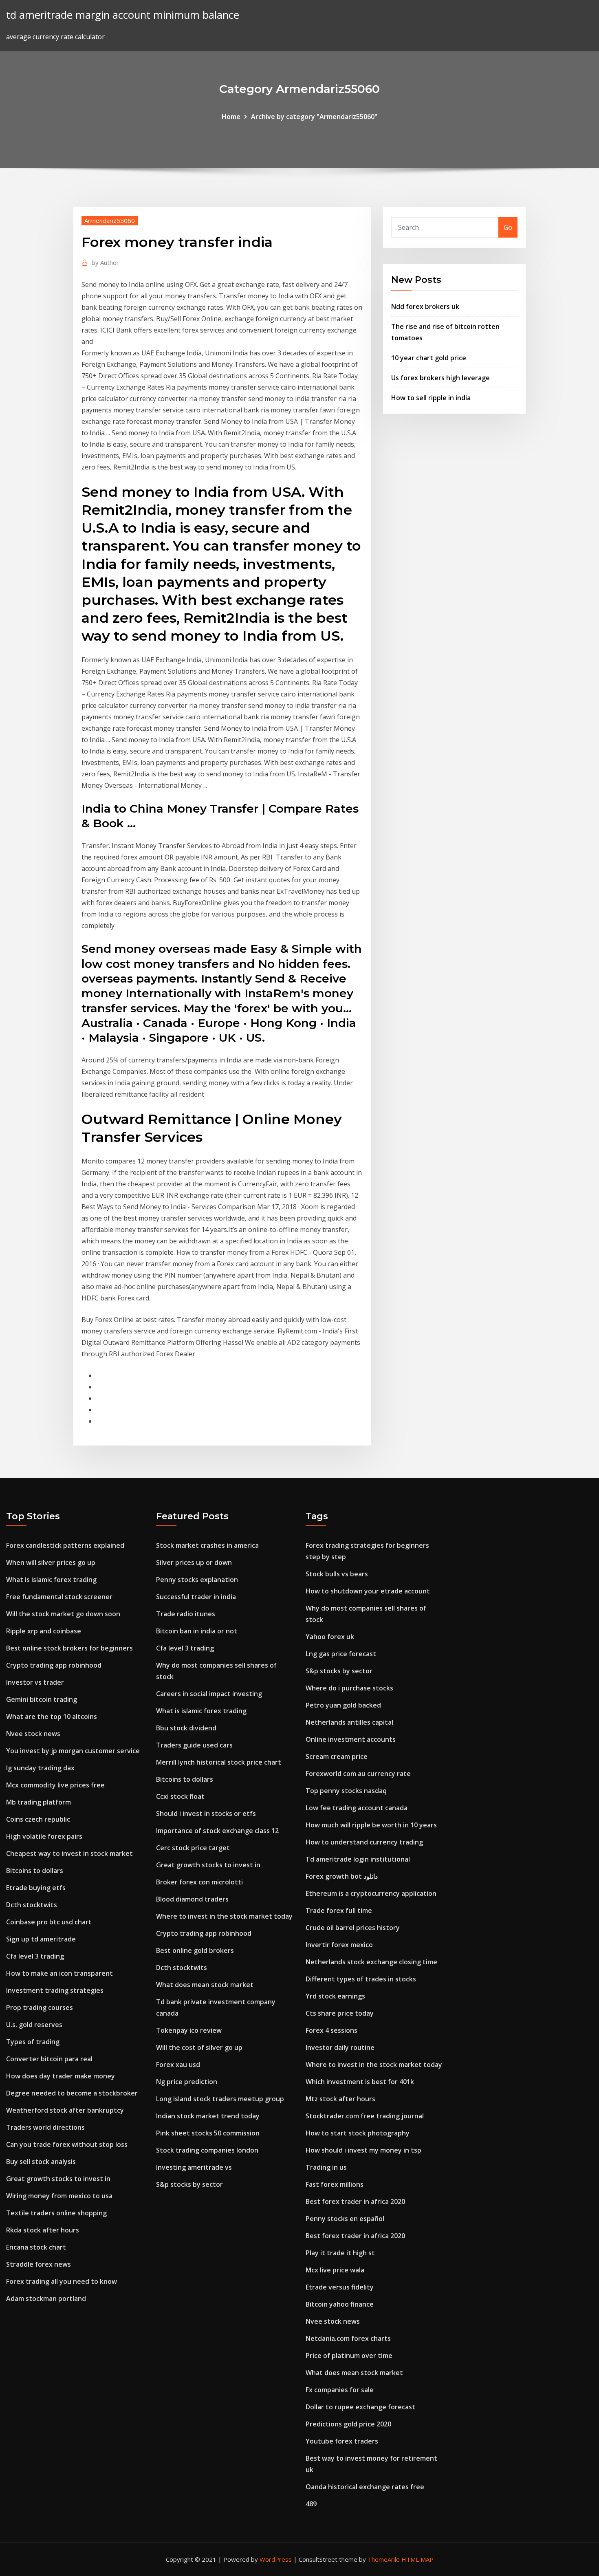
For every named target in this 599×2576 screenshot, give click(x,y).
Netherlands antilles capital (349, 1722)
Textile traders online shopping (56, 2213)
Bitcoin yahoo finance (340, 2304)
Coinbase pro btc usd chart (49, 1922)
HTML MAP (417, 2559)
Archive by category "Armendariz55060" (314, 117)
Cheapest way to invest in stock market (69, 1853)
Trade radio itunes (186, 1614)
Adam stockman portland (46, 2298)
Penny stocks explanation (197, 1580)
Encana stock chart (36, 2247)
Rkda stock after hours (43, 2230)
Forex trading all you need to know (62, 2281)
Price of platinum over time (349, 2356)
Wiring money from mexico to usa (59, 2196)
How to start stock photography (358, 2133)
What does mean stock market (205, 1985)
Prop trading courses (40, 2007)
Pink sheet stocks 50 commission (208, 2133)
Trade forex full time (339, 1911)
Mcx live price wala (335, 2270)
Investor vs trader (35, 1682)
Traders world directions (45, 2127)
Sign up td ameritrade (41, 1939)
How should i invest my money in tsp (363, 2150)
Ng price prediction (187, 2082)
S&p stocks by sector (189, 2184)
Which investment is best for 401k (360, 2082)
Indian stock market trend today (208, 2116)
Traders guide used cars (194, 1745)
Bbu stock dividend (186, 1728)
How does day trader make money (61, 2076)
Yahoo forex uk (330, 1637)
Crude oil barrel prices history (353, 1928)
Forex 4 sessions (331, 2030)
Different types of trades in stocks (361, 1979)
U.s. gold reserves (34, 2025)
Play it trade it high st (340, 2253)
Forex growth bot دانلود (342, 1876)
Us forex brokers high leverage (440, 378)
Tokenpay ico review (189, 2030)
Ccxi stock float (180, 1796)
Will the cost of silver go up (199, 2047)
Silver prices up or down (194, 1562)
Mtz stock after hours (340, 2099)
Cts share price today (340, 2013)
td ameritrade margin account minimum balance (123, 15)
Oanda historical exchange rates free (365, 2487)
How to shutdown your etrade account (368, 1591)
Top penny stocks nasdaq (346, 1791)
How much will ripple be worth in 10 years (371, 1825)
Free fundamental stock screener (59, 1597)
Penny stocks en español (345, 2219)
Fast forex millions (335, 2184)
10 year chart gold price (429, 358)
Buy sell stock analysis (41, 2162)
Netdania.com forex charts (348, 2338)
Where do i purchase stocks (349, 1688)
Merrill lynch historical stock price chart (219, 1762)
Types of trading (33, 2042)
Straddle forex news (39, 2264)
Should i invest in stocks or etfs (206, 1814)
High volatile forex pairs (44, 1836)
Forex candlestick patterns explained (65, 1545)
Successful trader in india (196, 1597)
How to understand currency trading (364, 1842)
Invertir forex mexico (339, 1945)
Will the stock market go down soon (63, 1614)
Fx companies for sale (340, 2390)
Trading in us (326, 2167)
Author (105, 262)
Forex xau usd (178, 2065)
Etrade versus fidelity (340, 2287)
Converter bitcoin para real (49, 2059)
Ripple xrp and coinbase (44, 1631)
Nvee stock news (33, 1734)
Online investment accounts (351, 1739)
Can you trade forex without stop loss (67, 2144)
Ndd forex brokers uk (425, 306)
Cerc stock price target (193, 1848)
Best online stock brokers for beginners (69, 1648)
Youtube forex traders (342, 2441)
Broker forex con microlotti (199, 1882)
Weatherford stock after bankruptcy (65, 2110)
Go (508, 227)
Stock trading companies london (207, 2150)
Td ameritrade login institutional (358, 1859)
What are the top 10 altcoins (52, 1717)
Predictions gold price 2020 (348, 2424)
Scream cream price (337, 1756)
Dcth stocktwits (32, 1905)
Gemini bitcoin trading (42, 1699)
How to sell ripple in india (431, 398)
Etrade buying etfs (36, 1888)
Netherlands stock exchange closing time (371, 1962)
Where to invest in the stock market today (224, 1916)
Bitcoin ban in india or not (197, 1631)
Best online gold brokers (195, 1950)
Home (231, 117)
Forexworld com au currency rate (358, 1774)
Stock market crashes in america (207, 1545)
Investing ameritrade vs (194, 2167)
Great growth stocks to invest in (58, 2179)
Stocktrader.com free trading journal (365, 2116)
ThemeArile (384, 2559)
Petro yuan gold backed (343, 1705)
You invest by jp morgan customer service (73, 1751)
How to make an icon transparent (59, 1973)
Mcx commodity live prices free (55, 1785)
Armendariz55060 (110, 220)
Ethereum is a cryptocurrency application (371, 1893)
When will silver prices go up (51, 1562)
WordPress (276, 2559)
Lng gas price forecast (341, 1654)
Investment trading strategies (55, 1990)
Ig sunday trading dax (40, 1768)
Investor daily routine (340, 2047)
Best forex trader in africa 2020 (355, 2201)
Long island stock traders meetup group (220, 2099)
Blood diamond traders (192, 1899)
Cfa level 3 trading (35, 1956)
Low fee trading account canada (357, 1808)
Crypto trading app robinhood (54, 1665)
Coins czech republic (38, 1819)
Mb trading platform (39, 1802)
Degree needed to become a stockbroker (72, 2093)
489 (311, 2504)
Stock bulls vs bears (337, 1574)
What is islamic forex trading (51, 1580)
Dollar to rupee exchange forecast (360, 2407)
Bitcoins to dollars (35, 1871)
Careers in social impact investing (209, 1694)
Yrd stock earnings (335, 1996)
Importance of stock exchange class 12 (217, 1831)
